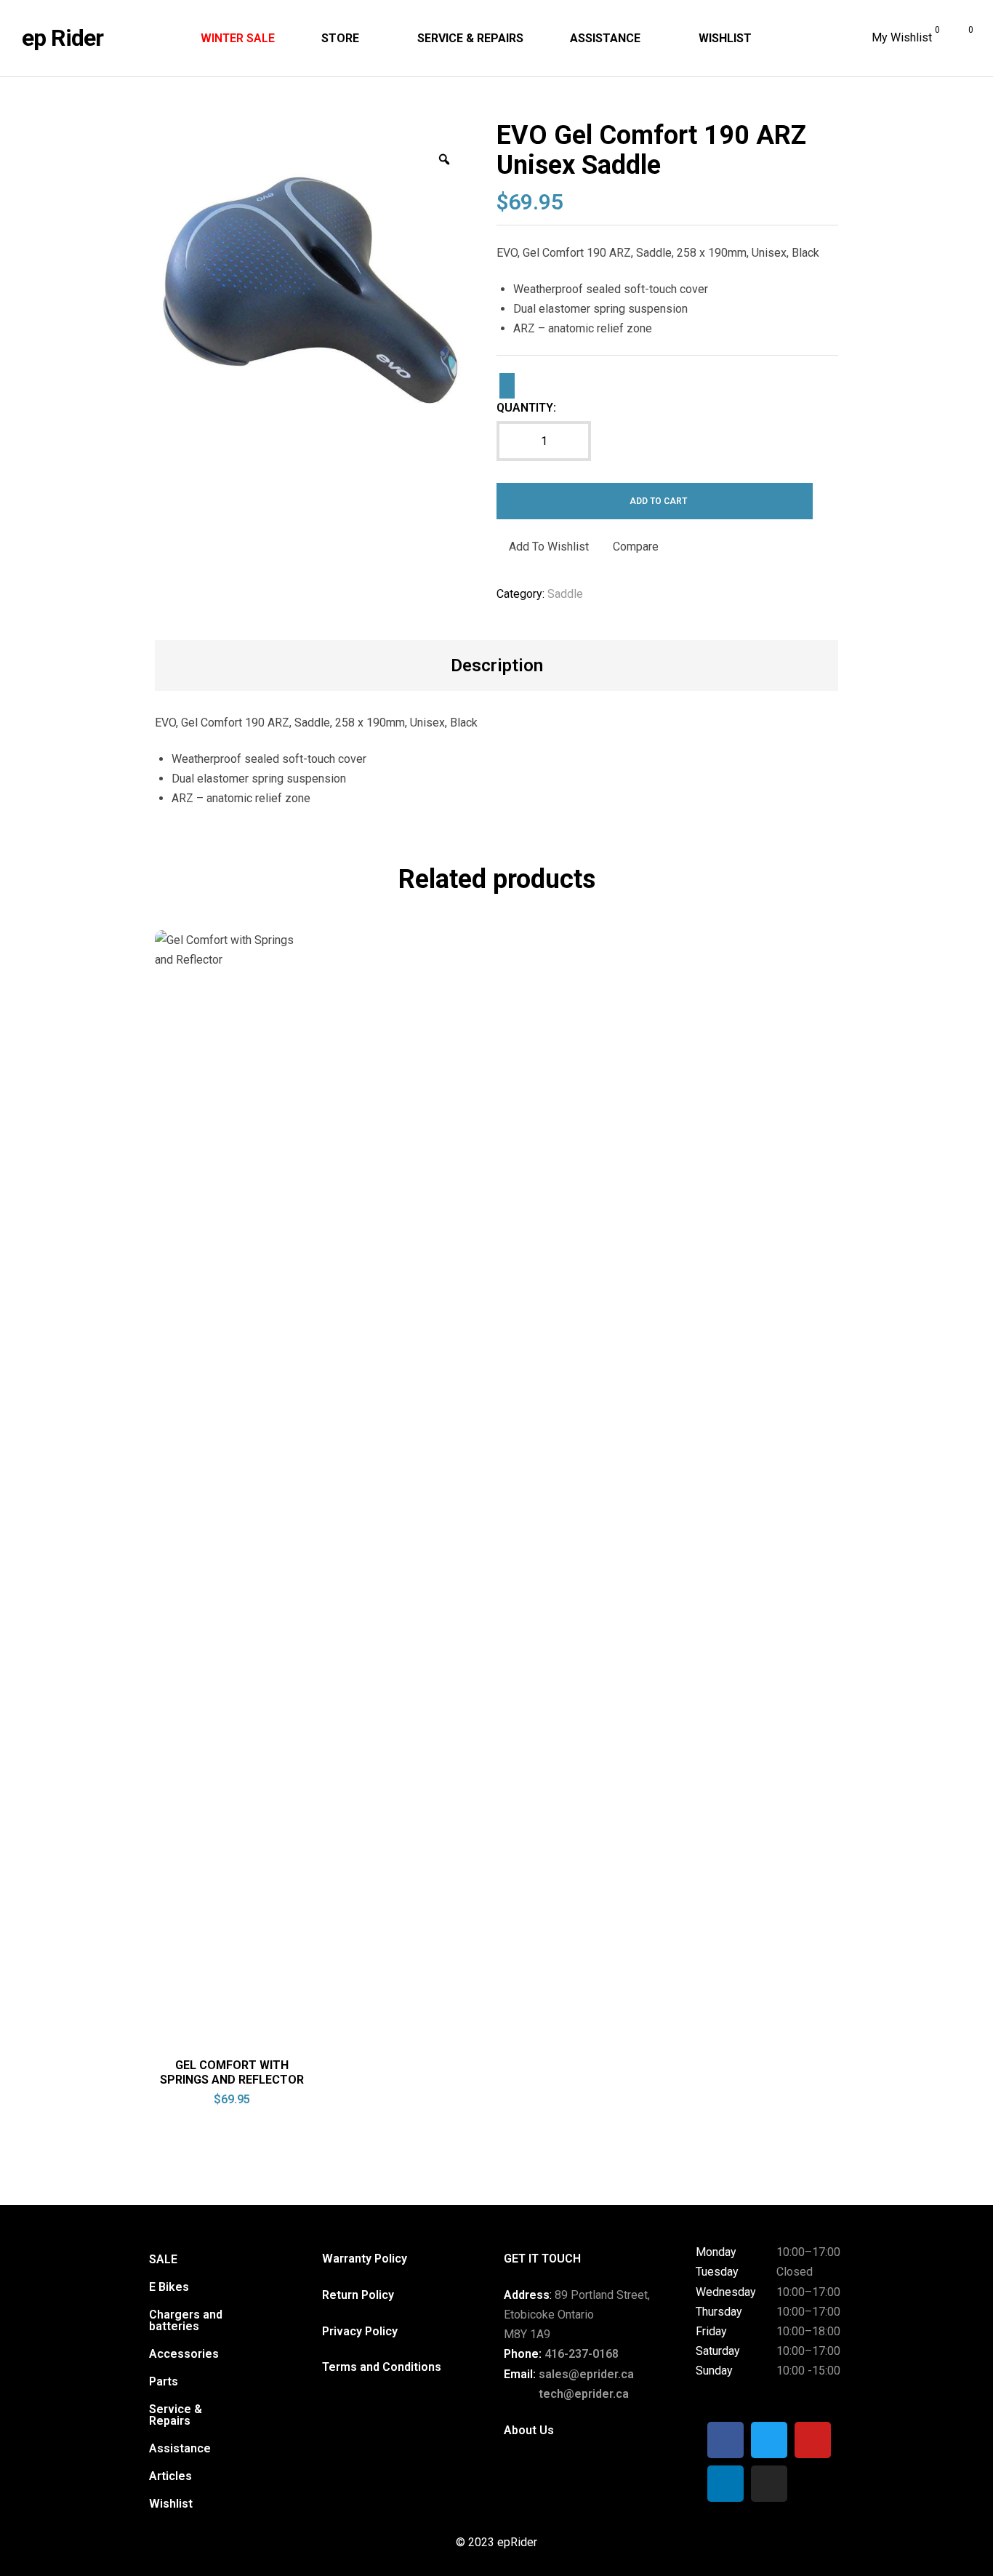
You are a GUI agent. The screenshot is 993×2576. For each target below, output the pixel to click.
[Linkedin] (725, 2484)
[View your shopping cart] (960, 39)
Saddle (565, 594)
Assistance (180, 2448)
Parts (164, 2381)
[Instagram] (769, 2484)
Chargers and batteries (186, 2320)
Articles (170, 2476)
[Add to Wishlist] (507, 385)
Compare (636, 547)
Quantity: (526, 408)
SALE (163, 2259)
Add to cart (658, 501)
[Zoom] (444, 159)
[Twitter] (769, 2440)
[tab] (497, 665)
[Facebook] (725, 2440)
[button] (173, 2287)
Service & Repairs (176, 2415)
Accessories (184, 2354)
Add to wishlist (549, 547)
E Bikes (169, 2287)
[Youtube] (813, 2440)
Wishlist (171, 2504)
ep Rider (63, 38)
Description (497, 665)
